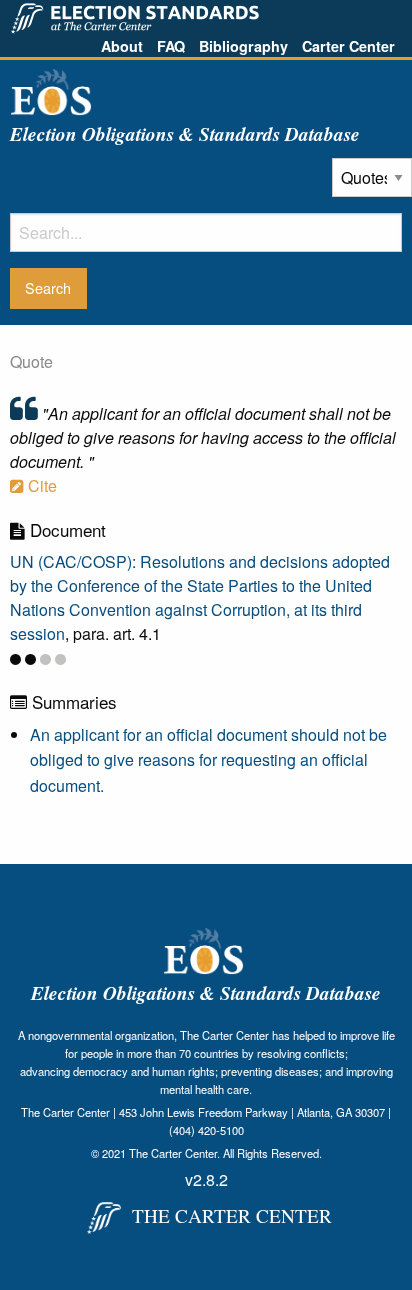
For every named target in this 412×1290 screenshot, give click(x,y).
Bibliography (243, 46)
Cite (40, 485)
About (122, 46)
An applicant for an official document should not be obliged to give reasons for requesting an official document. (208, 760)
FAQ (171, 46)
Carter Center (348, 46)
